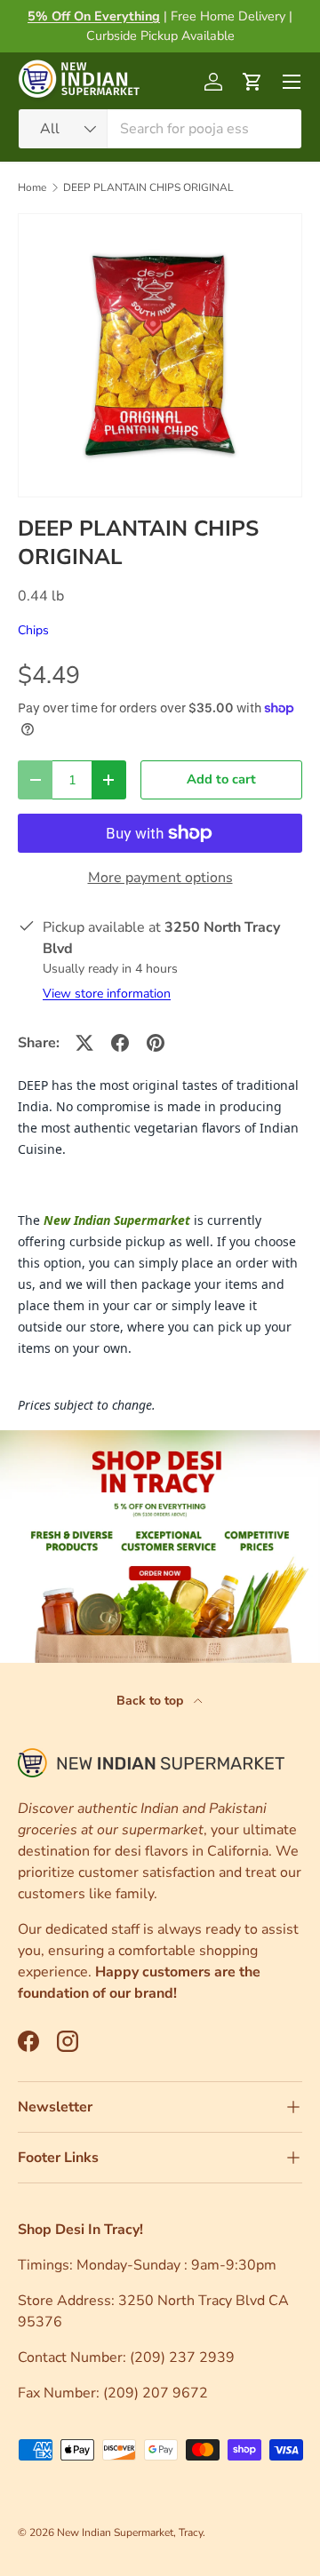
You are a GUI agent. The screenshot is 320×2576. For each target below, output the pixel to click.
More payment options (160, 878)
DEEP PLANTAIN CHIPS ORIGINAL (148, 187)
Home (32, 187)
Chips (33, 630)
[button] (252, 82)
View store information (107, 994)
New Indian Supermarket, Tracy (130, 2532)
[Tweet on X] (84, 1043)
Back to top (152, 1701)
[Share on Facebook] (120, 1043)
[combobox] (160, 129)
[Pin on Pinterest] (156, 1043)
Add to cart (221, 779)
